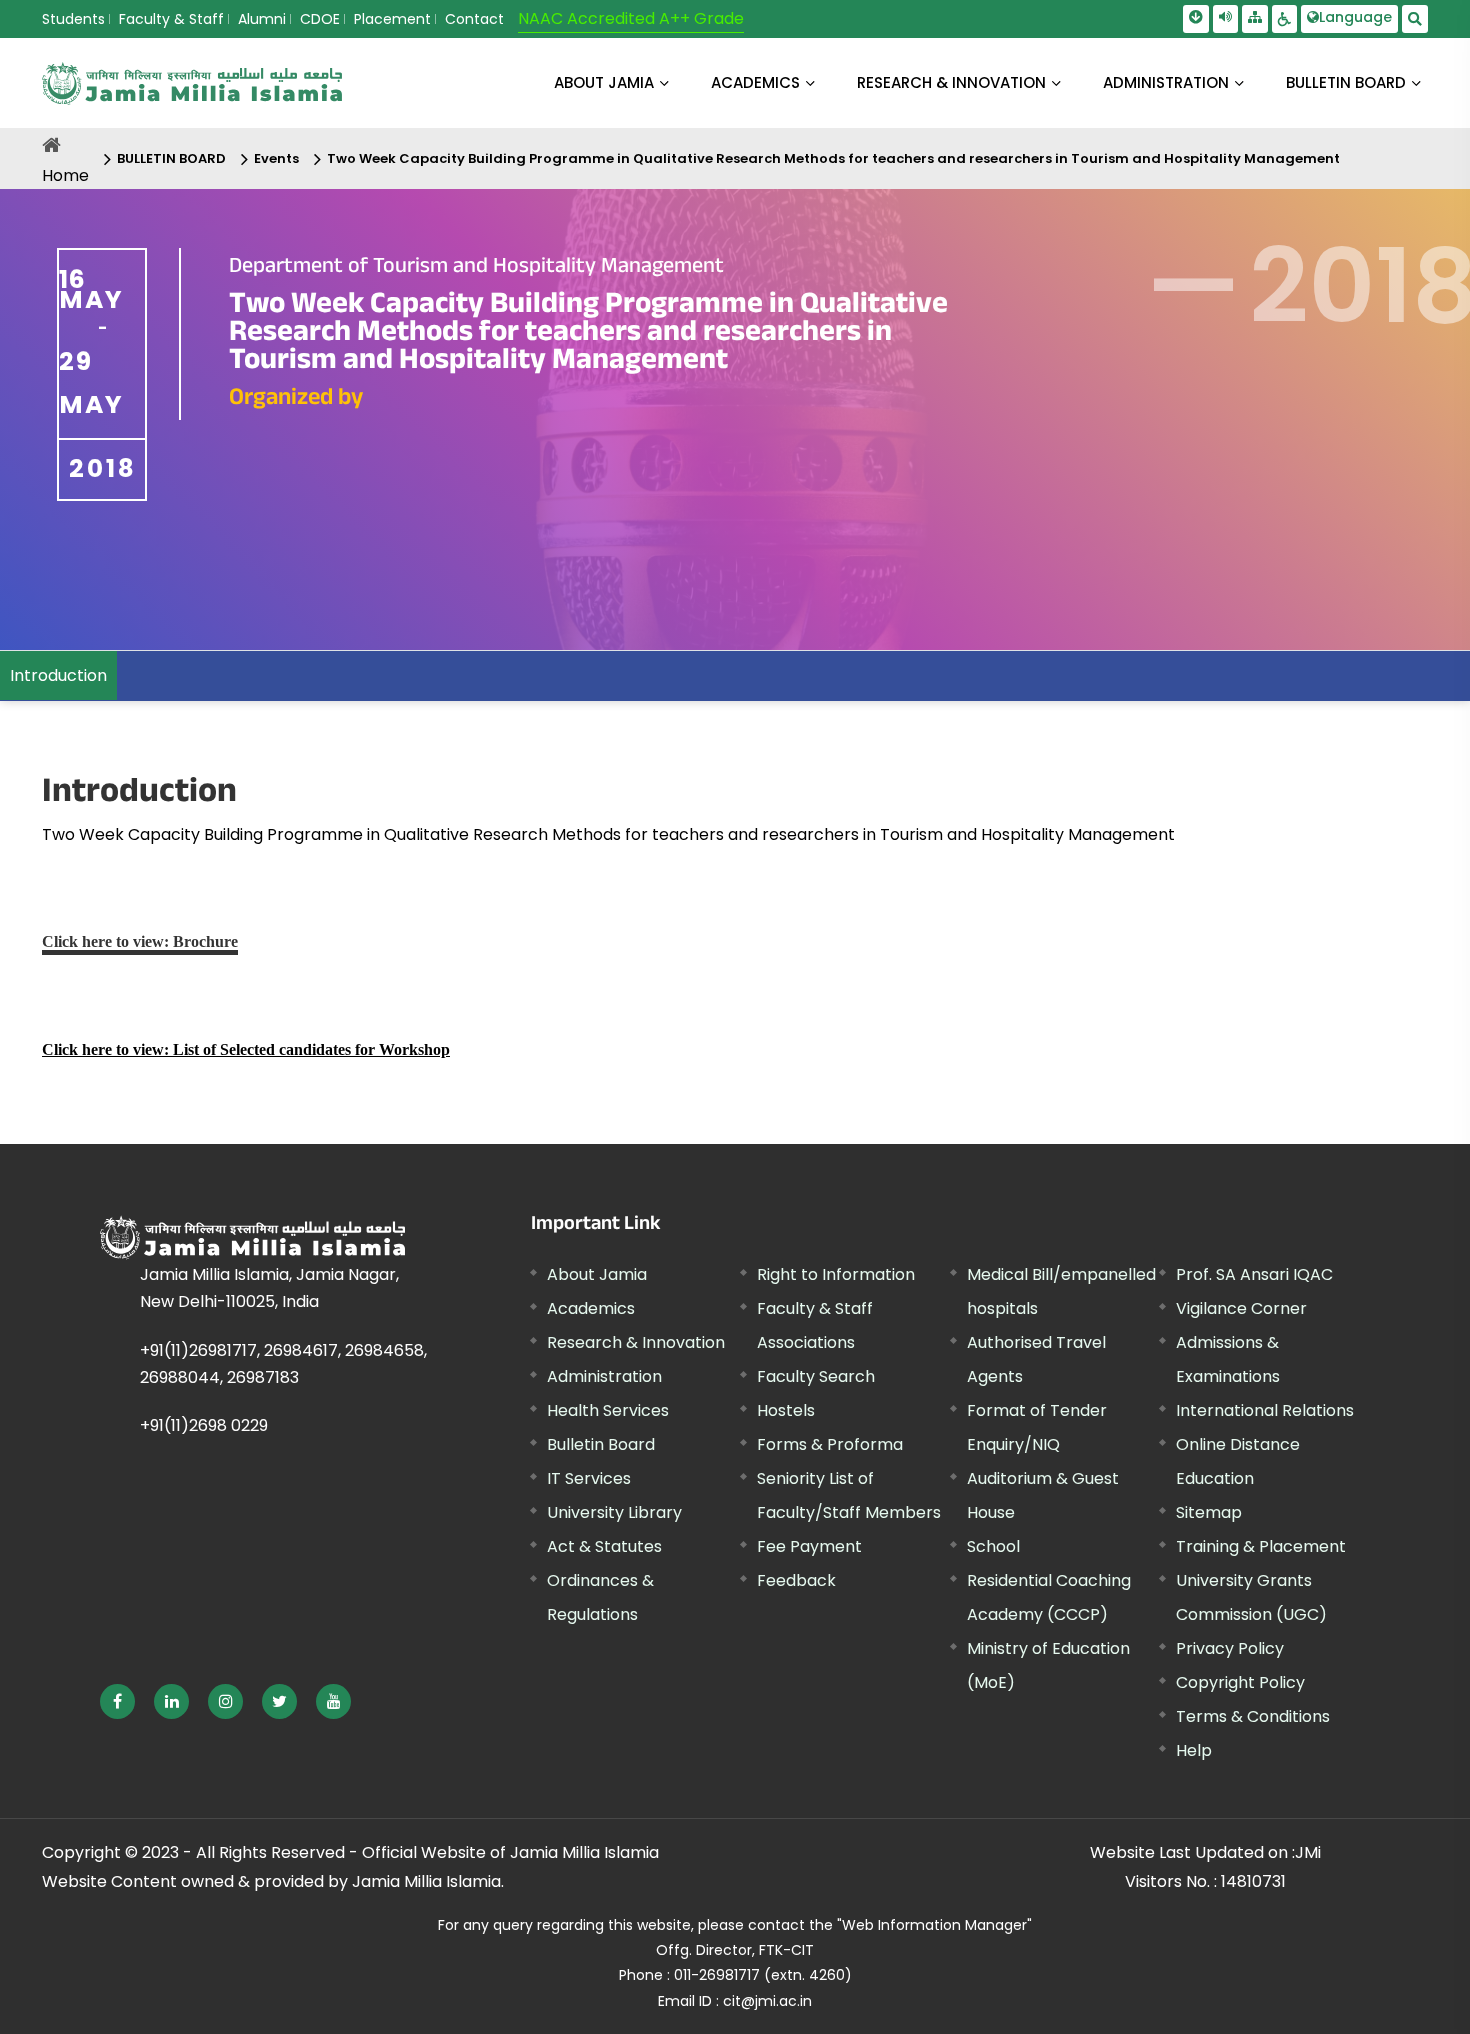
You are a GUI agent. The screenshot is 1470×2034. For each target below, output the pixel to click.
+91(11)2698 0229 (204, 1425)
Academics (591, 1308)
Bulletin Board (601, 1444)
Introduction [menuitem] (58, 675)
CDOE (320, 19)
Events (276, 158)
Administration (604, 1376)
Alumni (262, 19)
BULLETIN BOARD (1346, 82)
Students (73, 19)
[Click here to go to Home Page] (192, 83)
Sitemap (1209, 1512)
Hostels (786, 1410)
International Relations (1265, 1410)
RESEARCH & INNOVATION (951, 82)
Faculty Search (816, 1376)
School (993, 1546)
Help (1194, 1750)
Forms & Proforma (830, 1444)
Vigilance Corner (1241, 1308)
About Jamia (604, 82)
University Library (614, 1512)
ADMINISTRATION (1166, 82)
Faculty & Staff (171, 19)
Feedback (796, 1580)
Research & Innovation (636, 1342)
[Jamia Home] (252, 1237)
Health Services (608, 1410)
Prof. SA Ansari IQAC (1254, 1274)
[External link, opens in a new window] (117, 1701)
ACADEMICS (755, 82)
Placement (392, 19)
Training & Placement (1261, 1546)
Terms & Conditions (1253, 1716)
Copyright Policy (1240, 1682)
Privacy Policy (1230, 1648)
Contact (474, 19)
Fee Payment (809, 1546)
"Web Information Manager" (934, 1925)
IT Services (589, 1478)
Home (65, 175)
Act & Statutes (604, 1546)
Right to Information (836, 1274)
